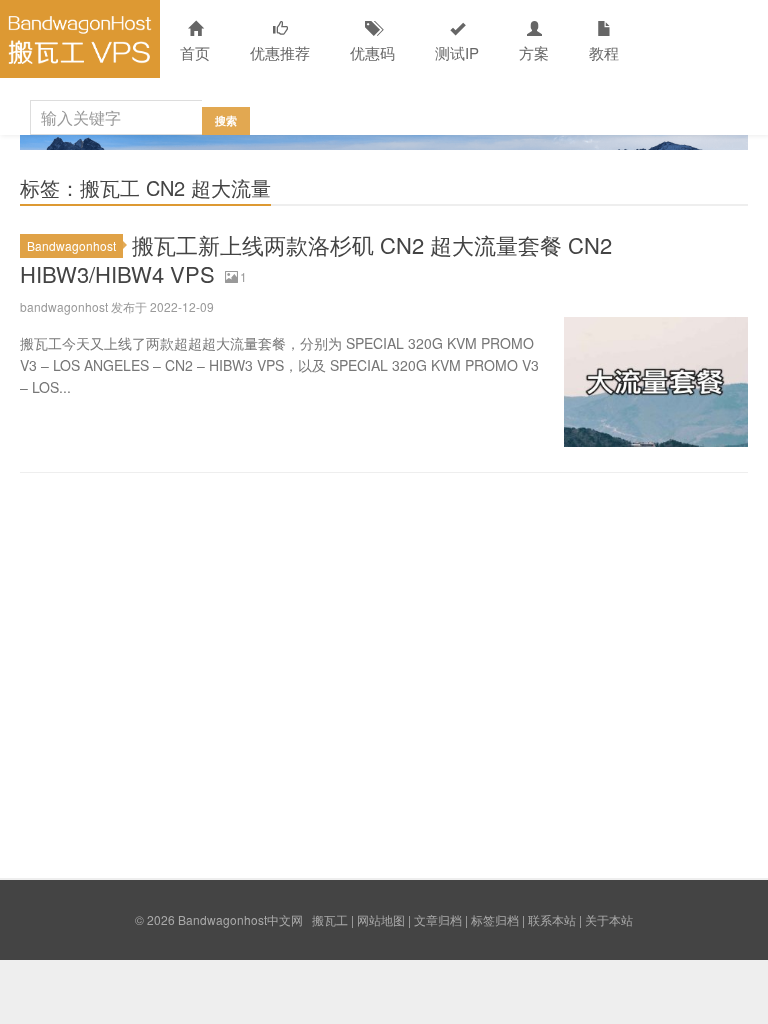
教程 (604, 52)
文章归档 (438, 919)
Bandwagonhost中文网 (80, 39)
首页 (195, 52)
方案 (534, 52)
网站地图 (381, 919)
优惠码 (372, 52)
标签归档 (495, 919)
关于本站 (609, 919)
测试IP (457, 52)
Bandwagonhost (71, 245)
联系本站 (552, 919)
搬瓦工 (330, 919)
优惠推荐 (280, 52)
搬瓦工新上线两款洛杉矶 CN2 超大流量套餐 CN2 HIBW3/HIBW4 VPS (316, 259)
